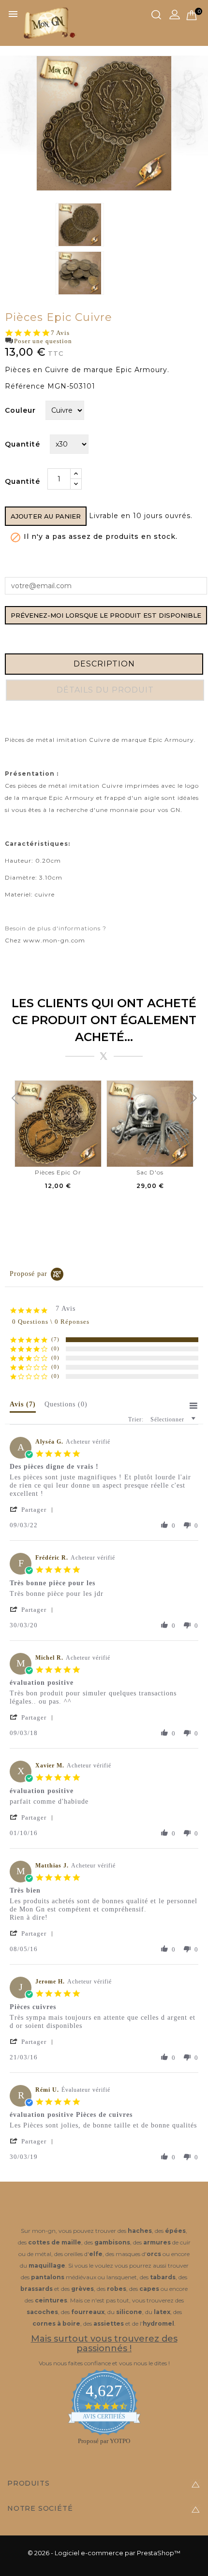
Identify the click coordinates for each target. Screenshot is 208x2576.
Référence (25, 386)
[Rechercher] (156, 15)
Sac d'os (150, 1172)
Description (104, 664)
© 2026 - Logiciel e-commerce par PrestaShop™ (104, 2553)
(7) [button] (55, 1339)
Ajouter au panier (46, 516)
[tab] (23, 1406)
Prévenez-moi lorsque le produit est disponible (106, 615)
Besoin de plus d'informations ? (56, 928)
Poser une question (43, 341)
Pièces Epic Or (58, 1172)
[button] (34, 1510)
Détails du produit (105, 690)
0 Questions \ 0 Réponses (51, 1322)
